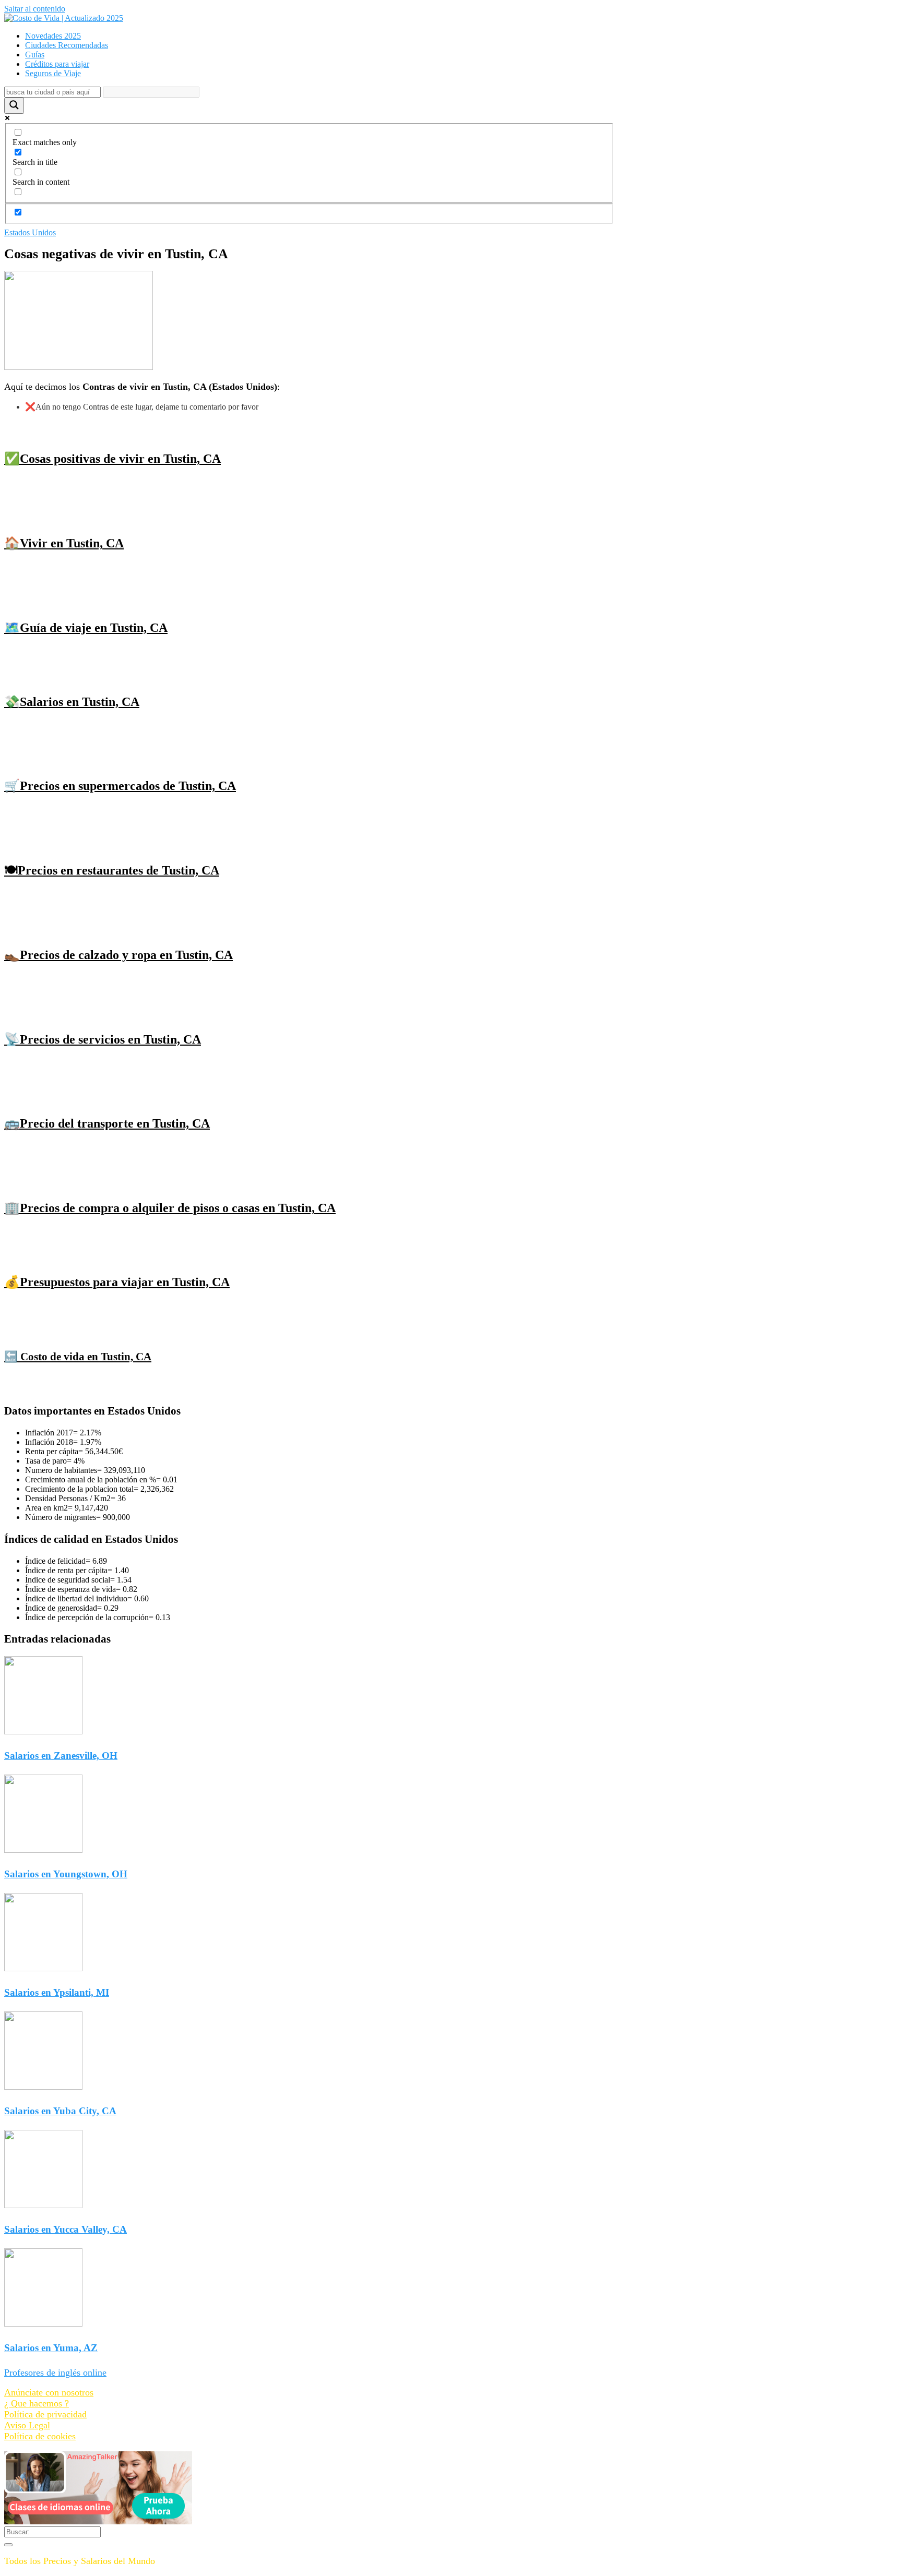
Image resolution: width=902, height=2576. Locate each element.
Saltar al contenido (35, 9)
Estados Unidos (30, 232)
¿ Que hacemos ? (37, 2403)
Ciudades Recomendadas (67, 45)
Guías (35, 55)
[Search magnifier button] (14, 106)
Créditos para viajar (57, 64)
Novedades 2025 (53, 36)
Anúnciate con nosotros (49, 2392)
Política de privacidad (45, 2414)
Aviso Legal (27, 2425)
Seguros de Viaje (53, 73)
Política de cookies (40, 2436)
